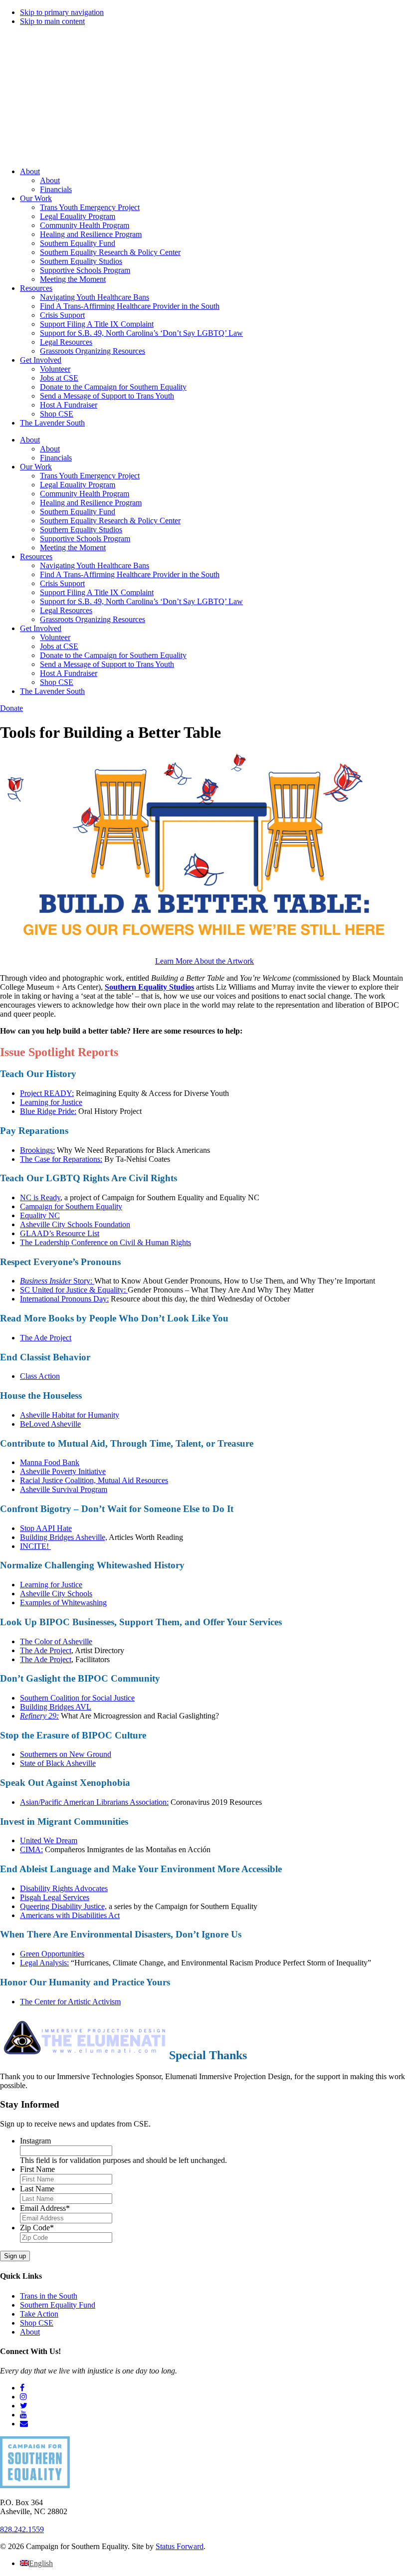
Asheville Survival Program (64, 1489)
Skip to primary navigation (62, 12)
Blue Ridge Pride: (48, 1111)
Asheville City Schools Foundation (75, 1224)
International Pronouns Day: (64, 1299)
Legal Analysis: (44, 1963)
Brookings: (37, 1150)
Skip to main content (52, 21)
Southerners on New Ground (66, 1754)
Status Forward (180, 2546)
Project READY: (47, 1093)
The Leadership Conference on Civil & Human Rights (105, 1242)
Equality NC (40, 1215)
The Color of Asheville (56, 1641)
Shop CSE (37, 2323)
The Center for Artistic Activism (70, 2002)
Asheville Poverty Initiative (63, 1471)
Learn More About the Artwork (204, 961)
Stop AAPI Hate (46, 1528)
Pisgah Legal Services (55, 1897)
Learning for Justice (51, 1102)
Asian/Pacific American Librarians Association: (94, 1802)
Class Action (40, 1376)
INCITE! (35, 1546)
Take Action (39, 2314)
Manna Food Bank (50, 1462)
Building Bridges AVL (56, 1707)
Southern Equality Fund (58, 2305)
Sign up (15, 2256)
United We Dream (49, 1840)
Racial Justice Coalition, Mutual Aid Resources (94, 1480)
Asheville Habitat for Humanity (70, 1415)
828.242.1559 (22, 2529)
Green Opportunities (52, 1954)
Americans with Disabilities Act (70, 1915)
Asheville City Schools (56, 1594)
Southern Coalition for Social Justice (77, 1698)
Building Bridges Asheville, (64, 1537)
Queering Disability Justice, (63, 1906)
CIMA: (31, 1849)
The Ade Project (46, 1338)
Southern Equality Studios (149, 987)
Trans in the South (49, 2296)
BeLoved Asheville (50, 1424)
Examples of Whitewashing (63, 1603)
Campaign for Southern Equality (71, 1206)
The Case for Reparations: (61, 1159)
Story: (57, 1281)
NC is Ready (40, 1197)
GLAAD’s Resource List (60, 1233)
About (30, 2332)
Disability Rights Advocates (64, 1888)
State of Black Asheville (58, 1763)
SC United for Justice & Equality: (74, 1290)
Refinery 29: (39, 1716)
